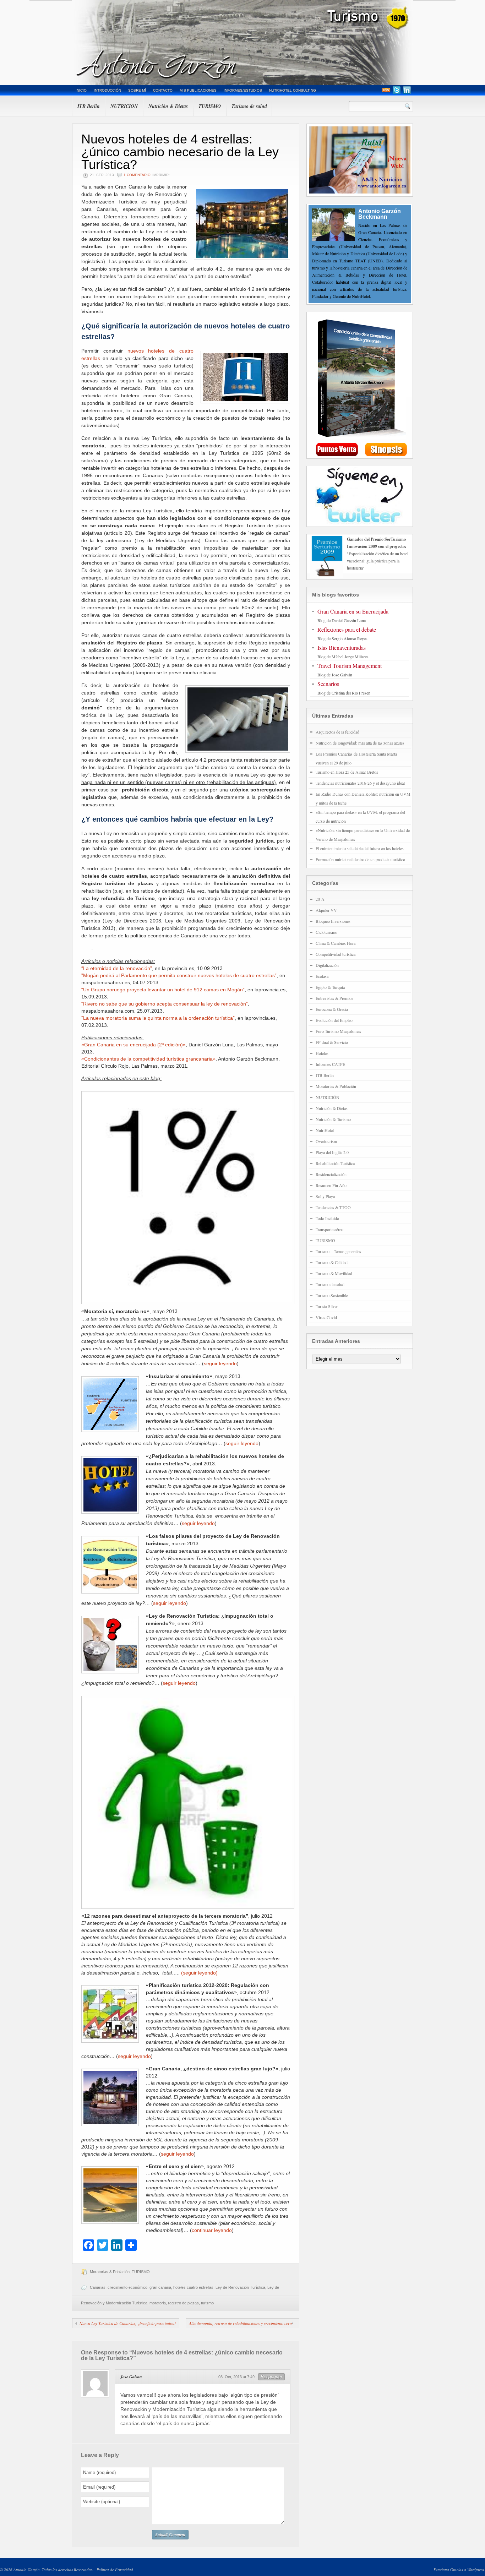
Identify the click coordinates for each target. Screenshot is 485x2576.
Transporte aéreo (329, 1229)
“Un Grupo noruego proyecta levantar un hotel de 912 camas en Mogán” (163, 990)
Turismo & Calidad (332, 1262)
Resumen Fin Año (331, 1185)
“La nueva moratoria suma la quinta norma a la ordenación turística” (158, 1018)
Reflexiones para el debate (347, 629)
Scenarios (328, 684)
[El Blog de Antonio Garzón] (243, 43)
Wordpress (476, 2569)
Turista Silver (327, 1306)
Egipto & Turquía (330, 987)
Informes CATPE (330, 1064)
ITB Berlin (89, 106)
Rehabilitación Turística (335, 1163)
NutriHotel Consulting (293, 90)
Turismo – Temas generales (338, 1251)
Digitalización (327, 965)
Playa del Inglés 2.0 (332, 1152)
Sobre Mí (137, 90)
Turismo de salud (249, 106)
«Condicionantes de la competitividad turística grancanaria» (148, 1059)
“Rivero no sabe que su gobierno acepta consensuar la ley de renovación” (165, 1004)
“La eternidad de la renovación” (117, 968)
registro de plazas (183, 2303)
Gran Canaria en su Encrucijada (353, 611)
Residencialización (331, 1174)
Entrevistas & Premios (334, 998)
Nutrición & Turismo (333, 1119)
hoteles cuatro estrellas (193, 2287)
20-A (320, 899)
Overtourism (326, 1141)
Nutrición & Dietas (168, 106)
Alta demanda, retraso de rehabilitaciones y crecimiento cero (240, 2323)
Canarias (98, 2287)
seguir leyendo (220, 1363)
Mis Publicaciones (198, 90)
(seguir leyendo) (199, 1973)
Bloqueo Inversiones (333, 921)
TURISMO (210, 106)
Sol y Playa (325, 1196)
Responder (271, 2377)
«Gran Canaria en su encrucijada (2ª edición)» (133, 1045)
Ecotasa (322, 976)
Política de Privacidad (115, 2569)
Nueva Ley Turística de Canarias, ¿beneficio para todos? (128, 2323)
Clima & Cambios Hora (336, 943)
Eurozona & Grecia (332, 1009)
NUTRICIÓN (124, 106)
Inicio (81, 90)
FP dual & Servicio (332, 1042)
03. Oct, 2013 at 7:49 (236, 2377)
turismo (207, 2303)
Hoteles (322, 1053)
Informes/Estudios (243, 90)
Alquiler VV (326, 910)
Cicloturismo (326, 932)
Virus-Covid (326, 1317)
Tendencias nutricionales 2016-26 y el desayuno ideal (360, 783)
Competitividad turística (336, 954)
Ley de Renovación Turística (240, 2287)
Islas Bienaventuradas (342, 647)
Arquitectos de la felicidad (337, 732)
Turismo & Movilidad (334, 1273)
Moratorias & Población (110, 2272)
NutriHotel (325, 1130)
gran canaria (160, 2287)
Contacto (163, 90)
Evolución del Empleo (334, 1020)
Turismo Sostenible (332, 1295)
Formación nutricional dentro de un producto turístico (360, 859)
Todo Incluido (327, 1218)
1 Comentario (137, 175)
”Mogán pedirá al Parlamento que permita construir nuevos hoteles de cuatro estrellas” (179, 975)
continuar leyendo (212, 2230)
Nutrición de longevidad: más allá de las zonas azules (360, 743)
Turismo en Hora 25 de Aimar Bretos (347, 772)
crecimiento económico (127, 2287)
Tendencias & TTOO (333, 1207)
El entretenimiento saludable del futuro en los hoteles (360, 848)
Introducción (107, 90)
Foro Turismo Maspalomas (338, 1031)
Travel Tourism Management (350, 666)
